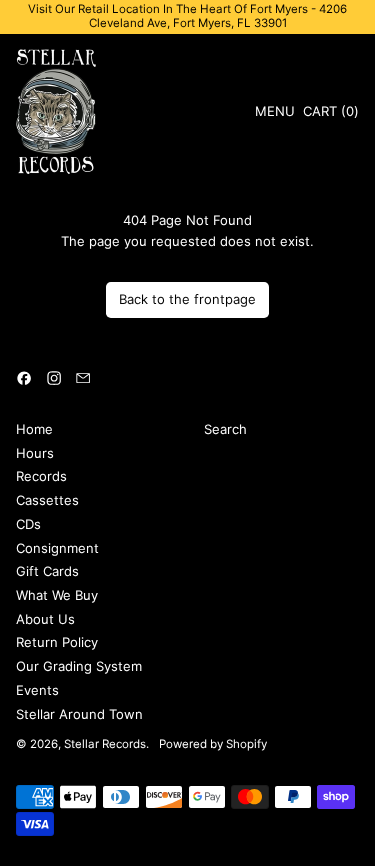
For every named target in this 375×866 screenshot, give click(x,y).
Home (34, 429)
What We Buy (57, 595)
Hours (35, 453)
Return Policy (57, 642)
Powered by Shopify (213, 744)
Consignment (57, 548)
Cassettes (47, 500)
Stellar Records (105, 744)
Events (37, 690)
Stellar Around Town (79, 714)
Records (41, 476)
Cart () (330, 114)
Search (225, 429)
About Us (45, 619)
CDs (28, 524)
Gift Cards (47, 571)
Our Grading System (79, 666)
